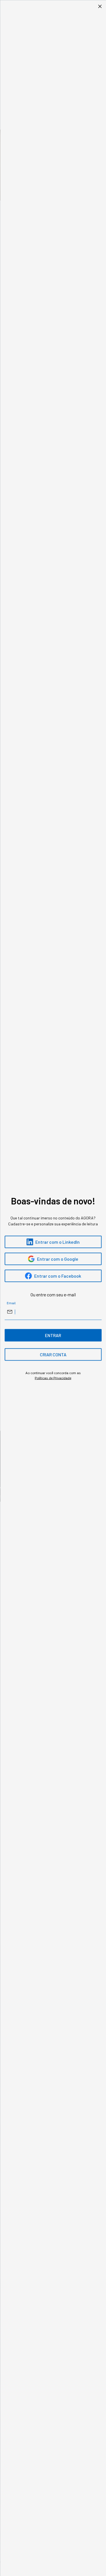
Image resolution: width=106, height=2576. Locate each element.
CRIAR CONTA (53, 1354)
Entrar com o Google (58, 1259)
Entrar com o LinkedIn (58, 1242)
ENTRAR (53, 1335)
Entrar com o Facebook (58, 1276)
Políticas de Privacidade (53, 1378)
